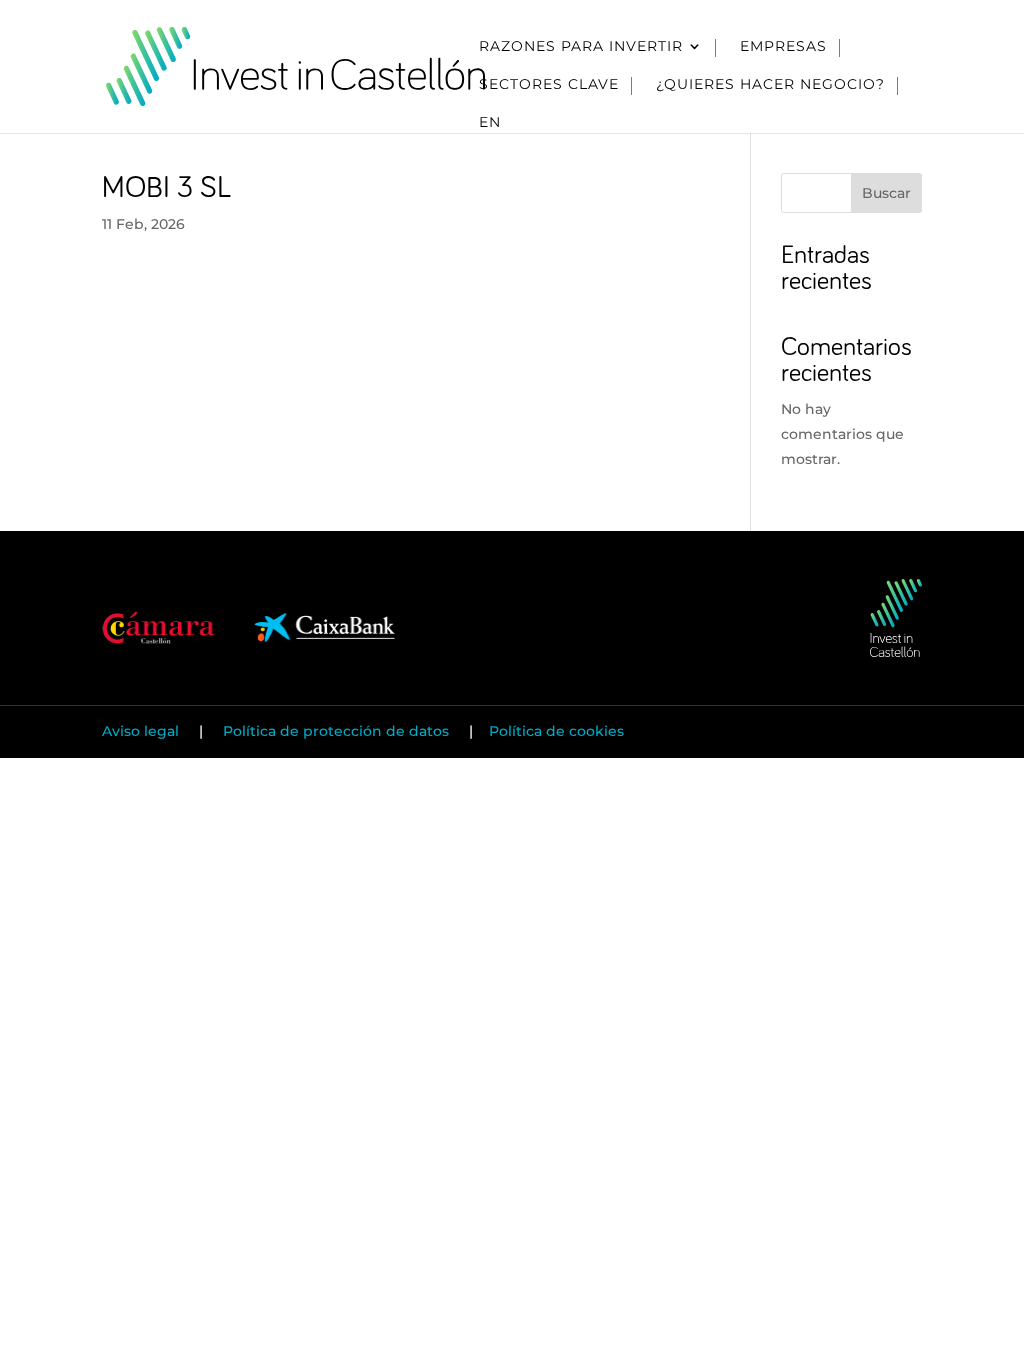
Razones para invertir (581, 47)
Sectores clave (549, 85)
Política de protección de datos (336, 731)
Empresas (783, 47)
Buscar (886, 193)
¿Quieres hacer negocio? (770, 85)
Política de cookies (556, 731)
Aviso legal (142, 731)
